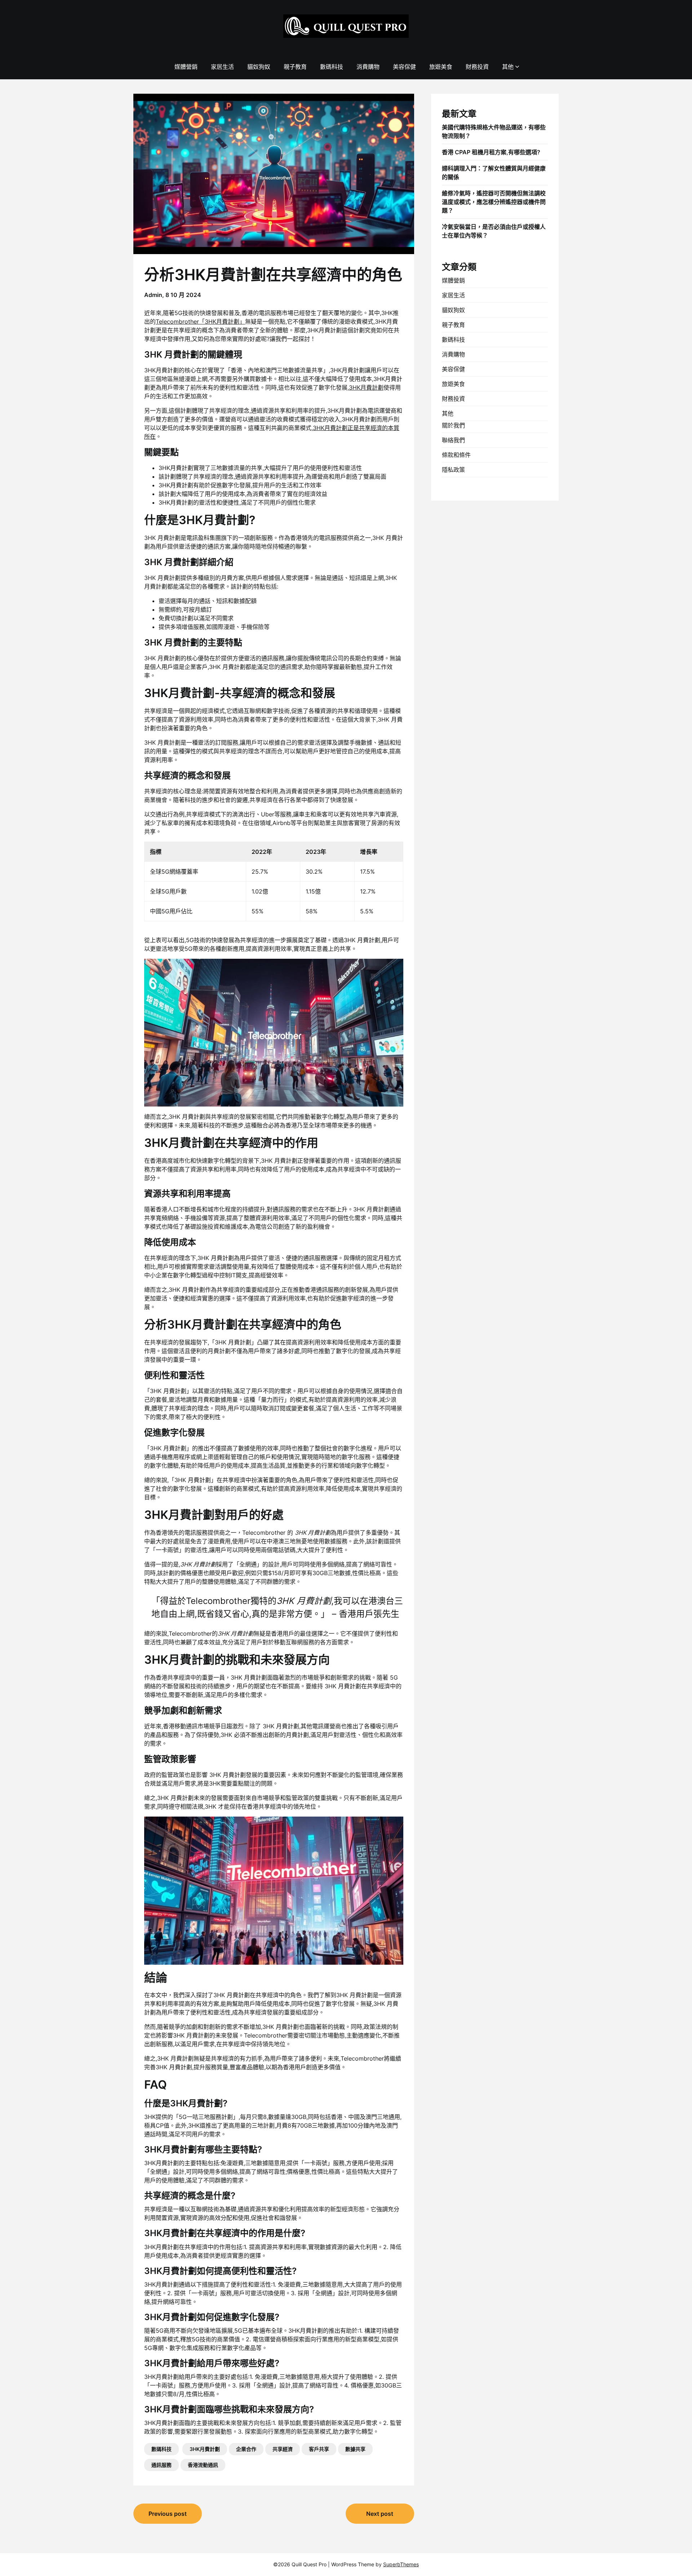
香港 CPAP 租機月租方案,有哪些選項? (491, 152)
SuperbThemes (401, 2564)
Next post (380, 2514)
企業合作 (246, 2449)
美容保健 (404, 67)
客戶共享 (319, 2449)
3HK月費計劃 (366, 387)
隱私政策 (453, 470)
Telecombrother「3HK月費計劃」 (200, 322)
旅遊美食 (441, 67)
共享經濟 (283, 2449)
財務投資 (477, 67)
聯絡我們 (453, 440)
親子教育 (295, 67)
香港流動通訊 (203, 2465)
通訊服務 (161, 2465)
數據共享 (355, 2449)
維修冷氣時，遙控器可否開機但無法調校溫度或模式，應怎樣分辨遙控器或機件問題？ (494, 202)
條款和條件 (456, 455)
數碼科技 (332, 67)
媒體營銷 (186, 67)
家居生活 (222, 67)
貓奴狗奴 (259, 67)
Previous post (168, 2514)
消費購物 (368, 67)
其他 (508, 67)
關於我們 (453, 425)
